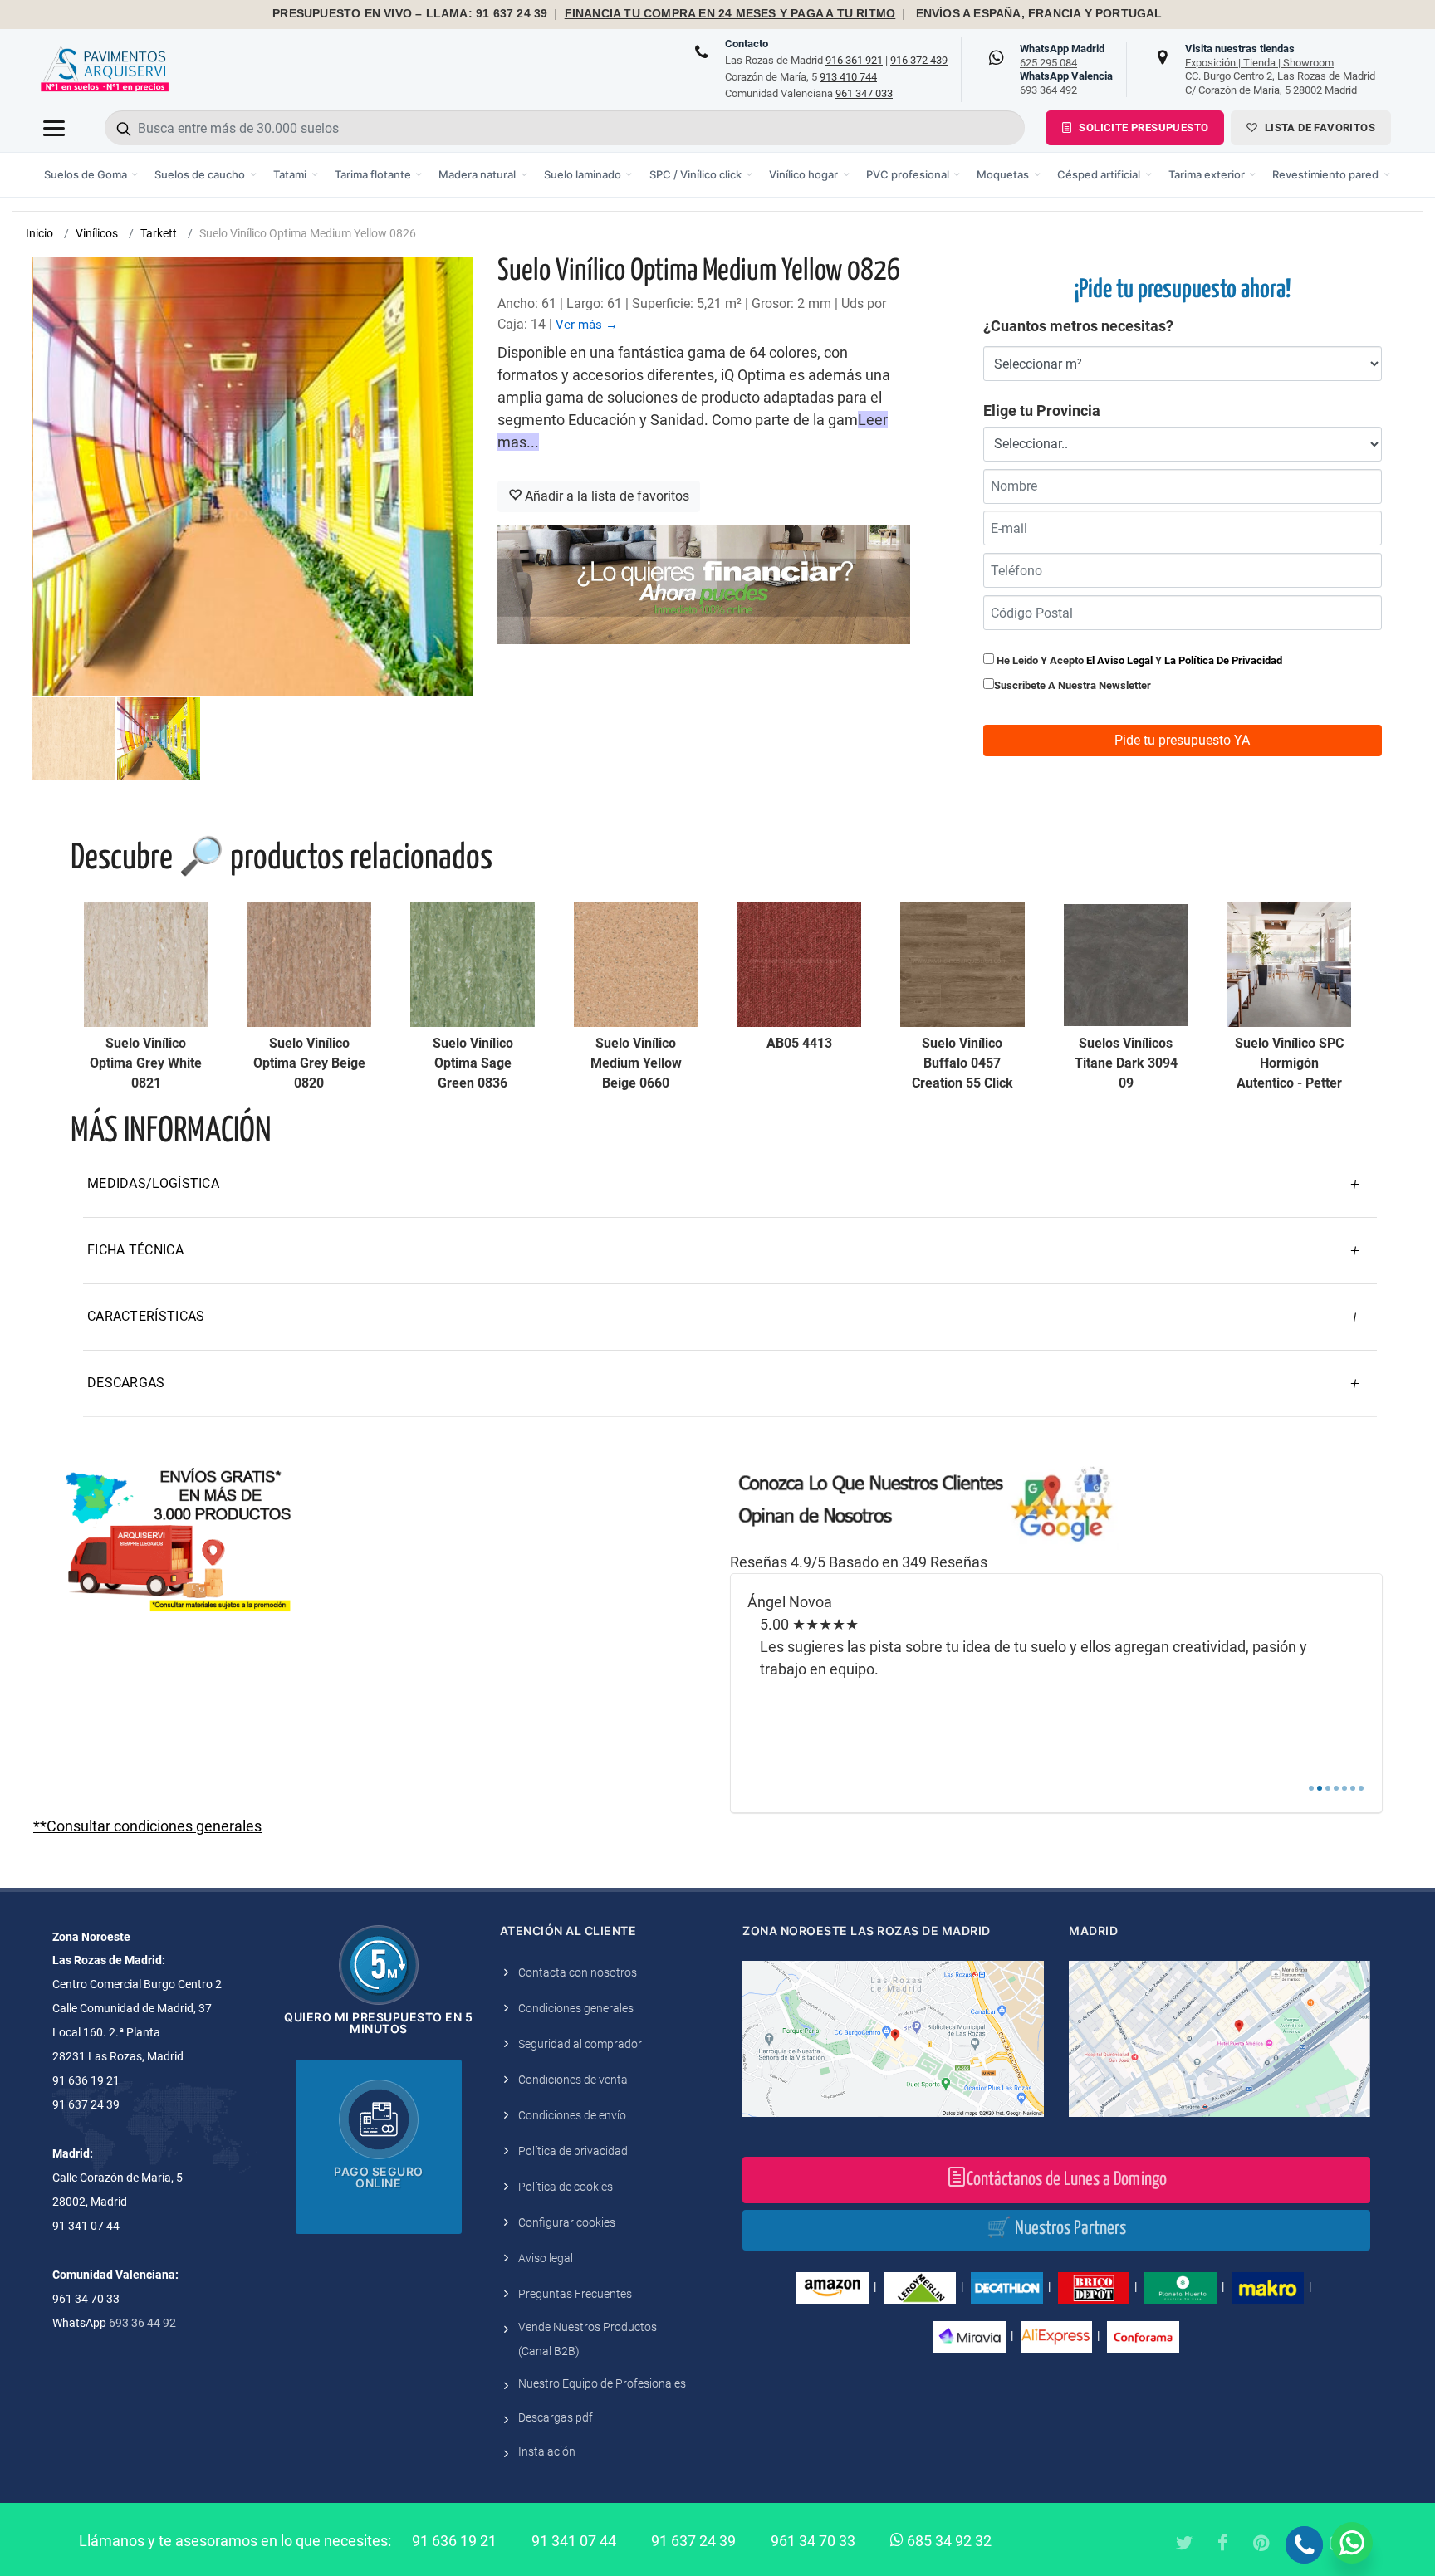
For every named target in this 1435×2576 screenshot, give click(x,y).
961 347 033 (864, 93)
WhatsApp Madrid (1062, 56)
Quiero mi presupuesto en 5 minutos (378, 2023)
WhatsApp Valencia (1066, 83)
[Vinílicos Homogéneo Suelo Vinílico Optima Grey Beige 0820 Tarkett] (309, 965)
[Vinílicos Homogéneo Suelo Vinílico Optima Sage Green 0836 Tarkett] (473, 965)
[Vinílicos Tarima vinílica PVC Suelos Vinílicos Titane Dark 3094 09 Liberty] (1126, 965)
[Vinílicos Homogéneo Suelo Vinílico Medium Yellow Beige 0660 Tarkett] (636, 965)
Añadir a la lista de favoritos (605, 496)
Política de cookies (566, 2187)
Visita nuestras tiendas (1280, 69)
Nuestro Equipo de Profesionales (602, 2383)
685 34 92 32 (948, 2541)
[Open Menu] (54, 128)
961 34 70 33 (813, 2541)
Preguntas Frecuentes (575, 2294)
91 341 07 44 (574, 2541)
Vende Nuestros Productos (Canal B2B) (588, 2339)
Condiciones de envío (572, 2115)
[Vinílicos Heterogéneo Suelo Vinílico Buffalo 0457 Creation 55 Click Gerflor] (962, 965)
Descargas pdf (556, 2417)
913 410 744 (848, 77)
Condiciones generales (576, 2008)
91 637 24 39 (693, 2541)
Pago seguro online (379, 2177)
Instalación (547, 2451)
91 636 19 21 (454, 2541)
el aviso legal (1119, 660)
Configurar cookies (567, 2222)
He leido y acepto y (1138, 660)
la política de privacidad (1223, 660)
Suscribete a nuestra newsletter (1073, 685)
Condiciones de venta (573, 2080)
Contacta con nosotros (578, 1972)
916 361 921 (854, 60)
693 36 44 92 (142, 2323)
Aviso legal (546, 2258)
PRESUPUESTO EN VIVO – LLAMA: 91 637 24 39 (410, 14)
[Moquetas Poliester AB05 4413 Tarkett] (799, 965)
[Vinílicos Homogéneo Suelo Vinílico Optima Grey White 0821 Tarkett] (146, 965)
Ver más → (587, 325)
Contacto (747, 44)
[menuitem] (92, 175)
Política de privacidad (573, 2151)
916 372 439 (919, 60)
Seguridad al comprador (580, 2044)
